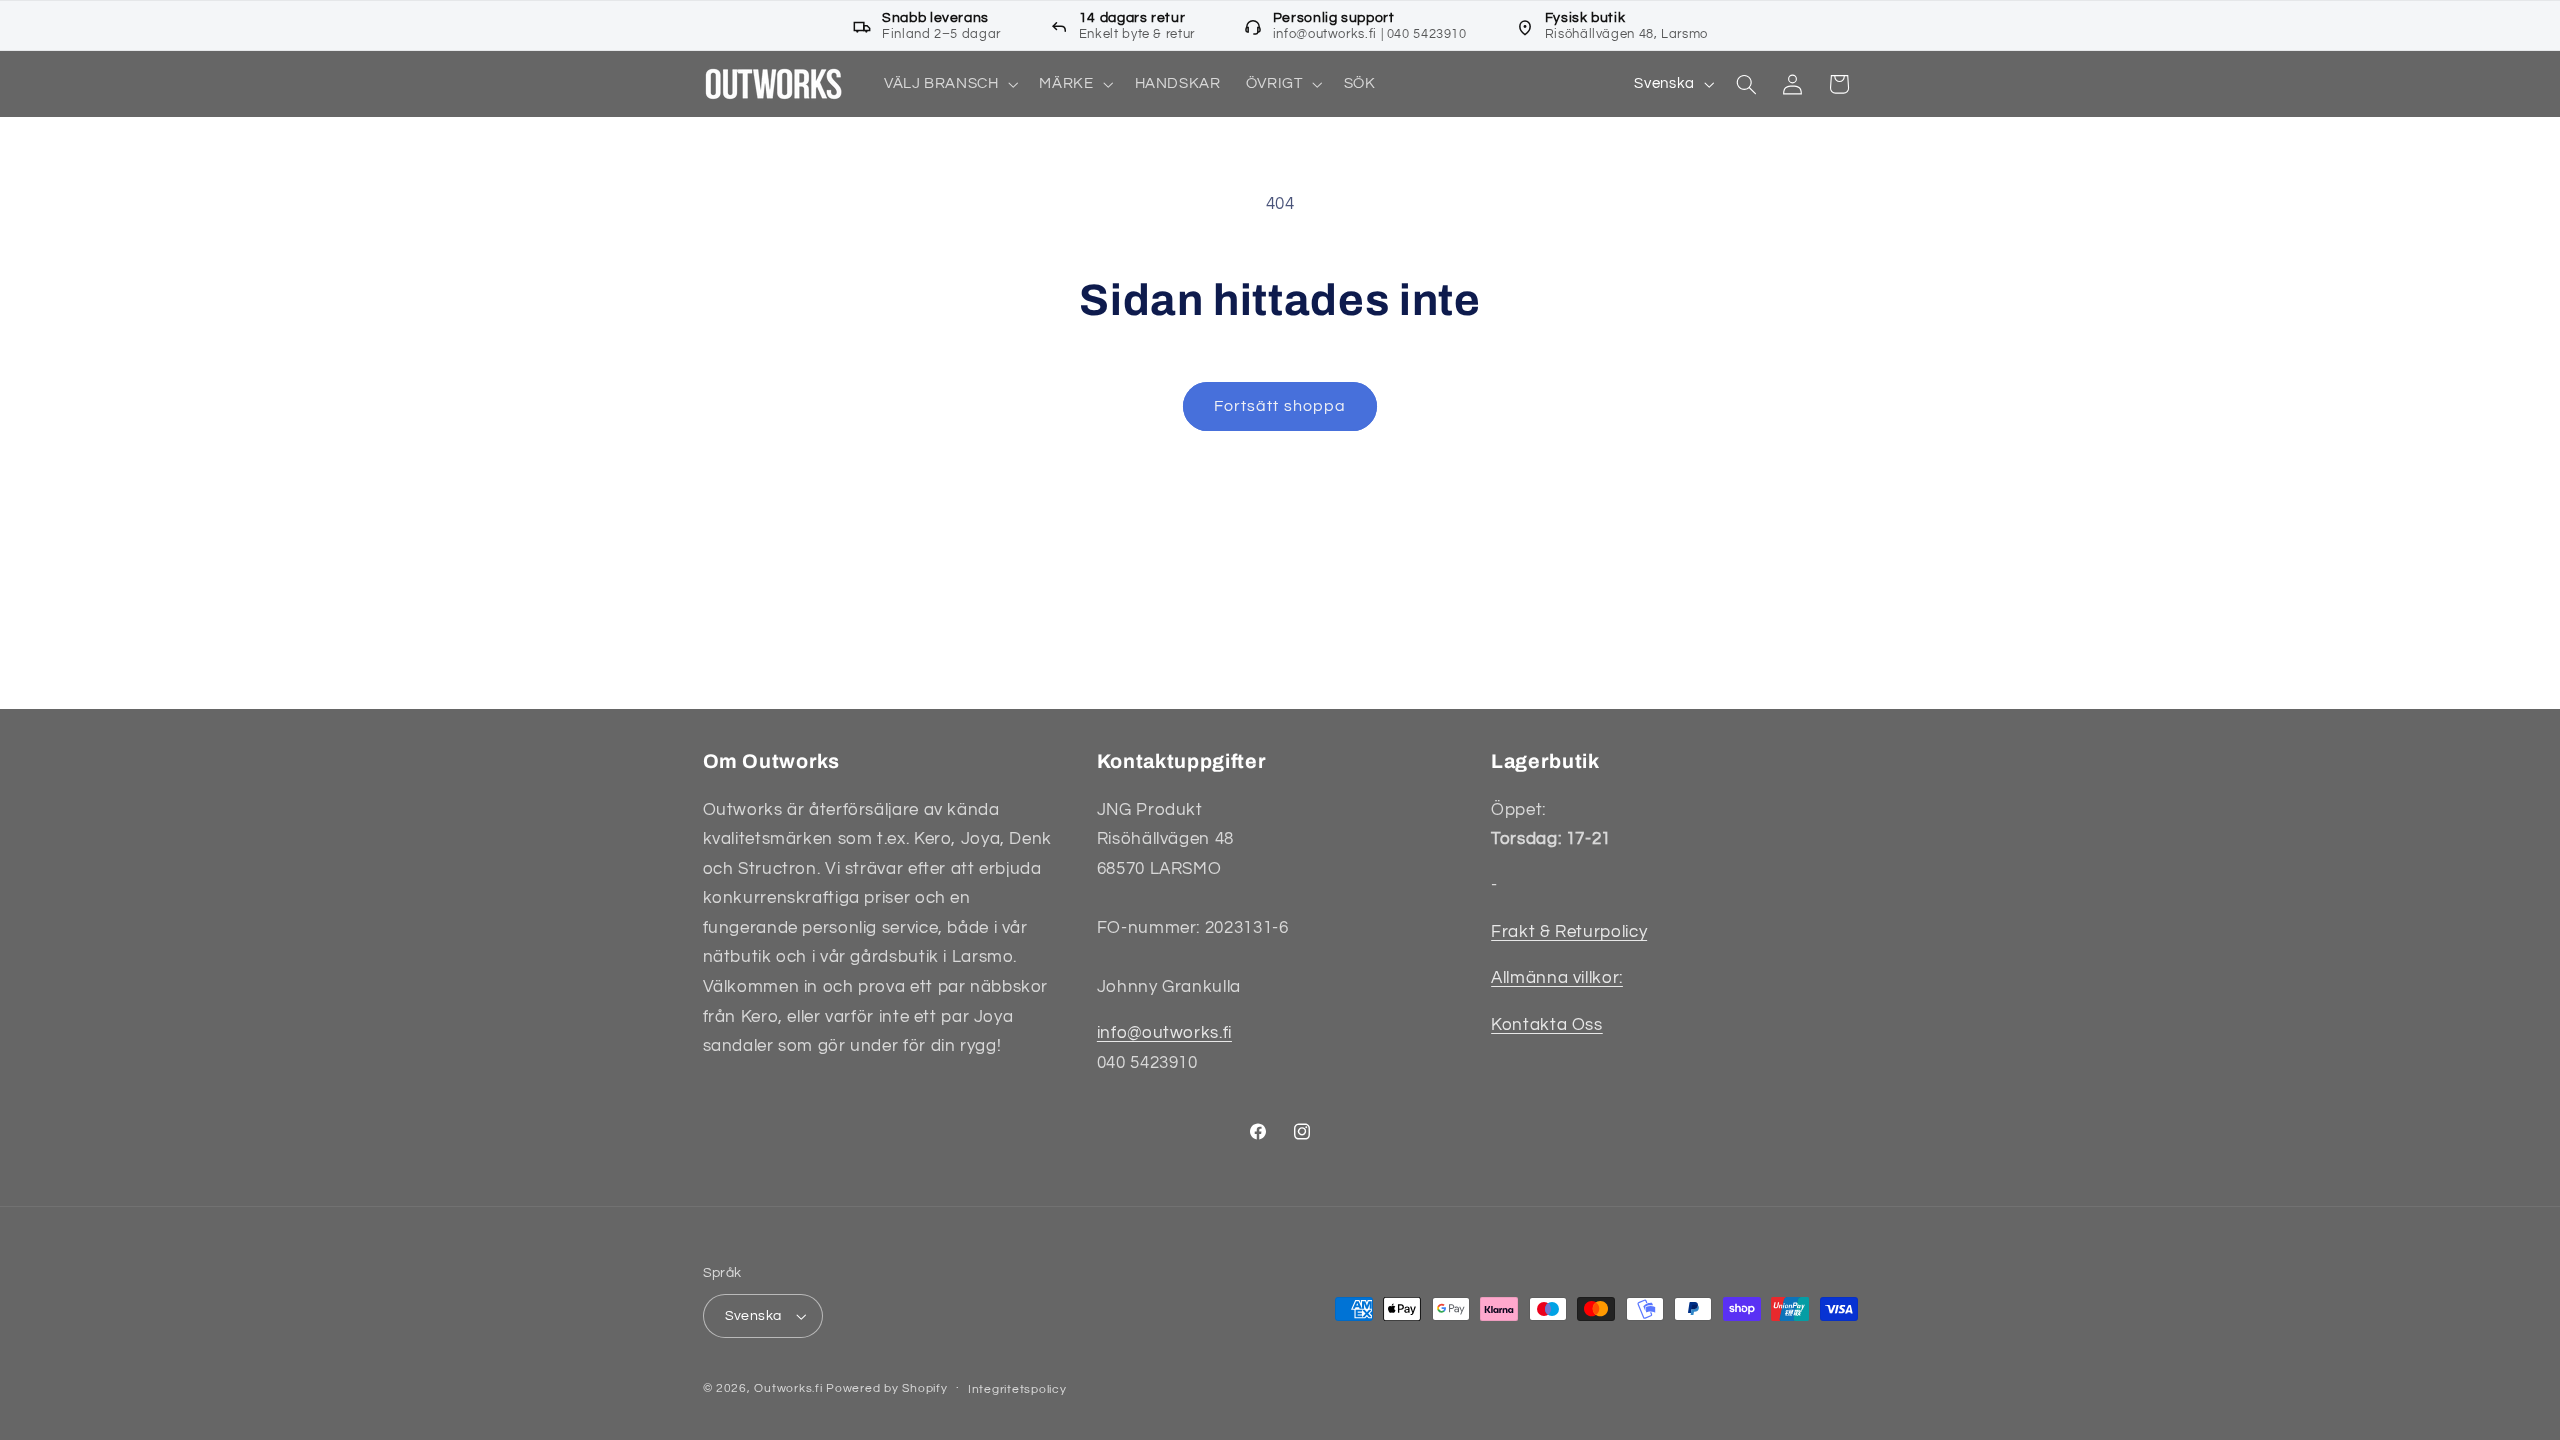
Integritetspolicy (1017, 1389)
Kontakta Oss (1547, 1025)
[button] (949, 84)
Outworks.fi (788, 1388)
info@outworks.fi (1164, 1033)
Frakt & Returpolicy (1569, 932)
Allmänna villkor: (1557, 978)
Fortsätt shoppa (1280, 406)
